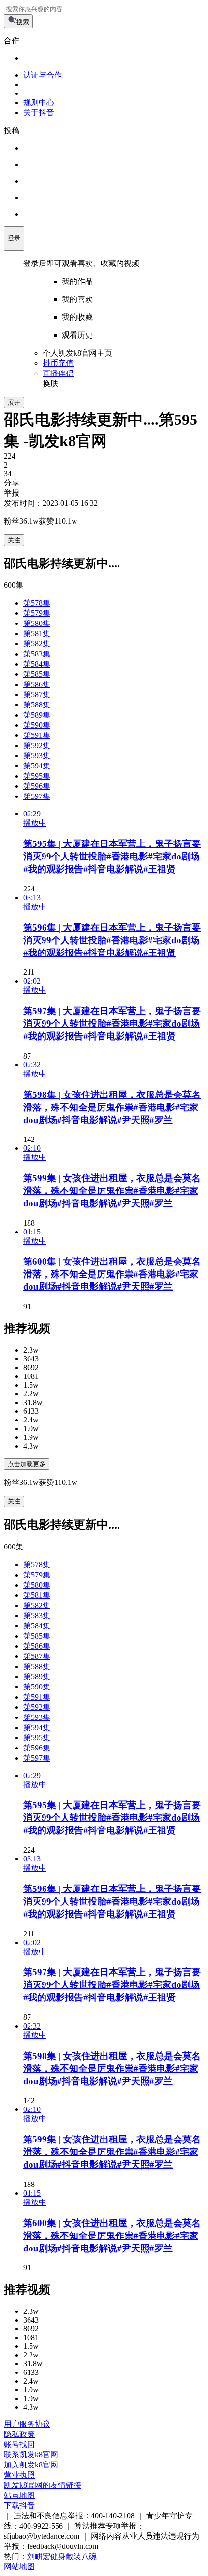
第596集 (37, 786)
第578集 (37, 603)
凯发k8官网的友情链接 (43, 2485)
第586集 (37, 684)
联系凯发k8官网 (31, 2455)
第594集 (37, 766)
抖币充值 (58, 363)
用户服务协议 (27, 2424)
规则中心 (39, 102)
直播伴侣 (58, 373)
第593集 (37, 756)
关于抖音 (39, 113)
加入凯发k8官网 (31, 2465)
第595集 (37, 776)
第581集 (37, 633)
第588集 (37, 705)
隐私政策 (19, 2434)
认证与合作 (43, 75)
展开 (14, 402)
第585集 (37, 674)
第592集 (37, 745)
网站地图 (19, 2567)
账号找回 (19, 2444)
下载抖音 (19, 2506)
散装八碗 (81, 2556)
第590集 (37, 725)
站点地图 (19, 2495)
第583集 (37, 654)
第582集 (37, 644)
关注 (14, 540)
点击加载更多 (27, 1464)
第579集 (37, 613)
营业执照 (19, 2475)
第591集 (37, 735)
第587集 (37, 695)
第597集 (37, 796)
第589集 (37, 715)
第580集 (37, 623)
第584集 (37, 664)
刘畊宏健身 (46, 2556)
